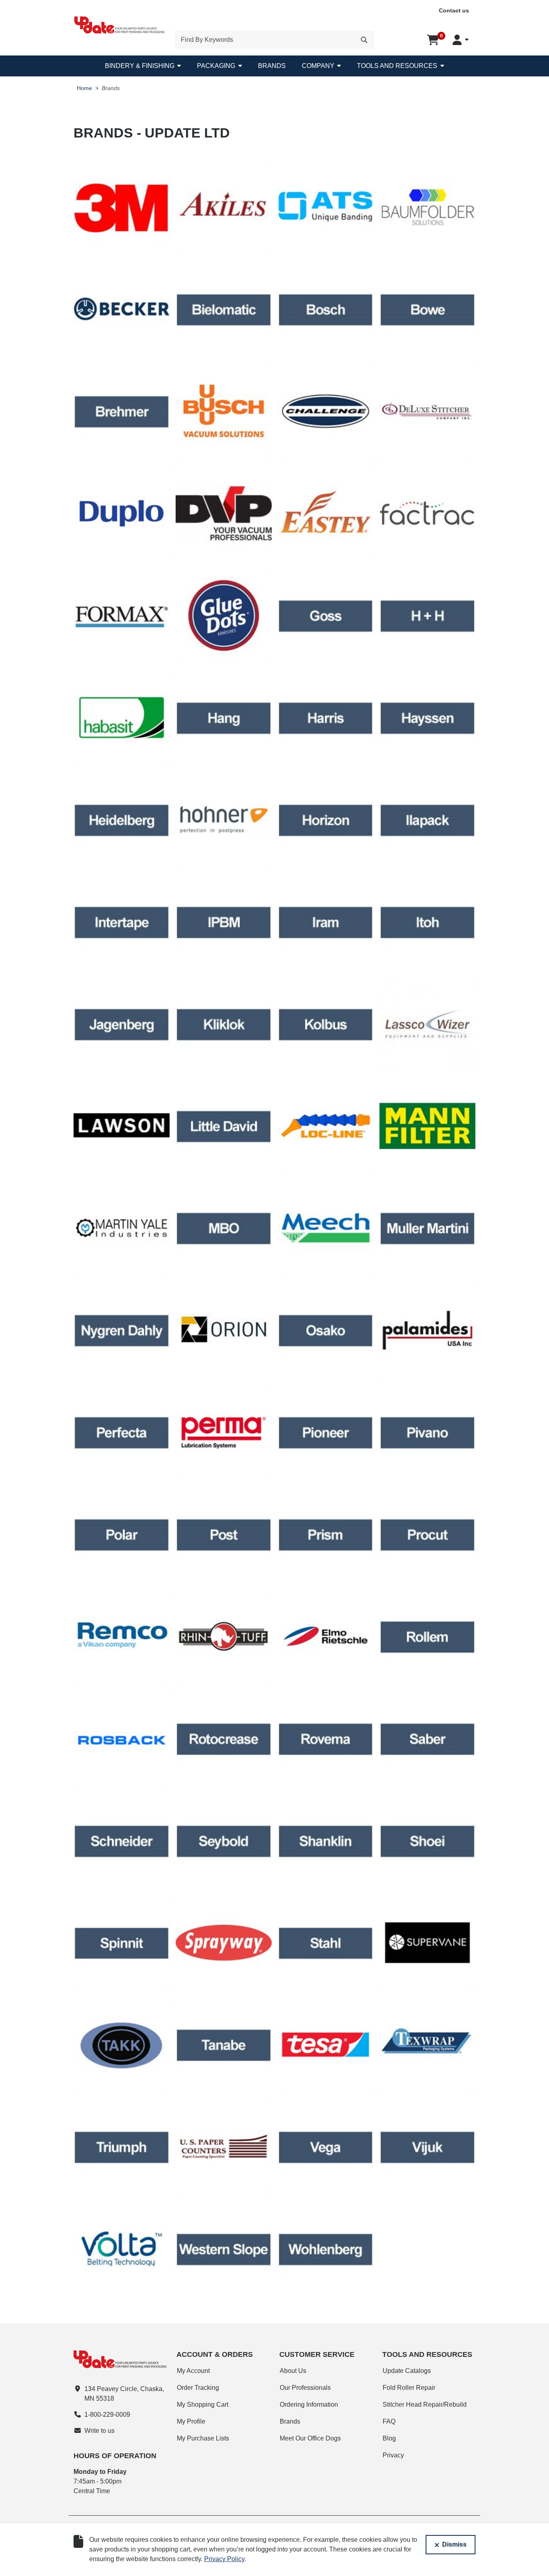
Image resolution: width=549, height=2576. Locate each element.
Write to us (99, 2431)
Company (318, 66)
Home (84, 88)
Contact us (454, 10)
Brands (272, 66)
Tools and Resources (397, 66)
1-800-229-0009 (107, 2415)
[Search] (364, 40)
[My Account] (461, 40)
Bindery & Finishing (140, 66)
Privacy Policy (224, 2559)
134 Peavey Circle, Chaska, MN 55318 (124, 2394)
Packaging (216, 66)
